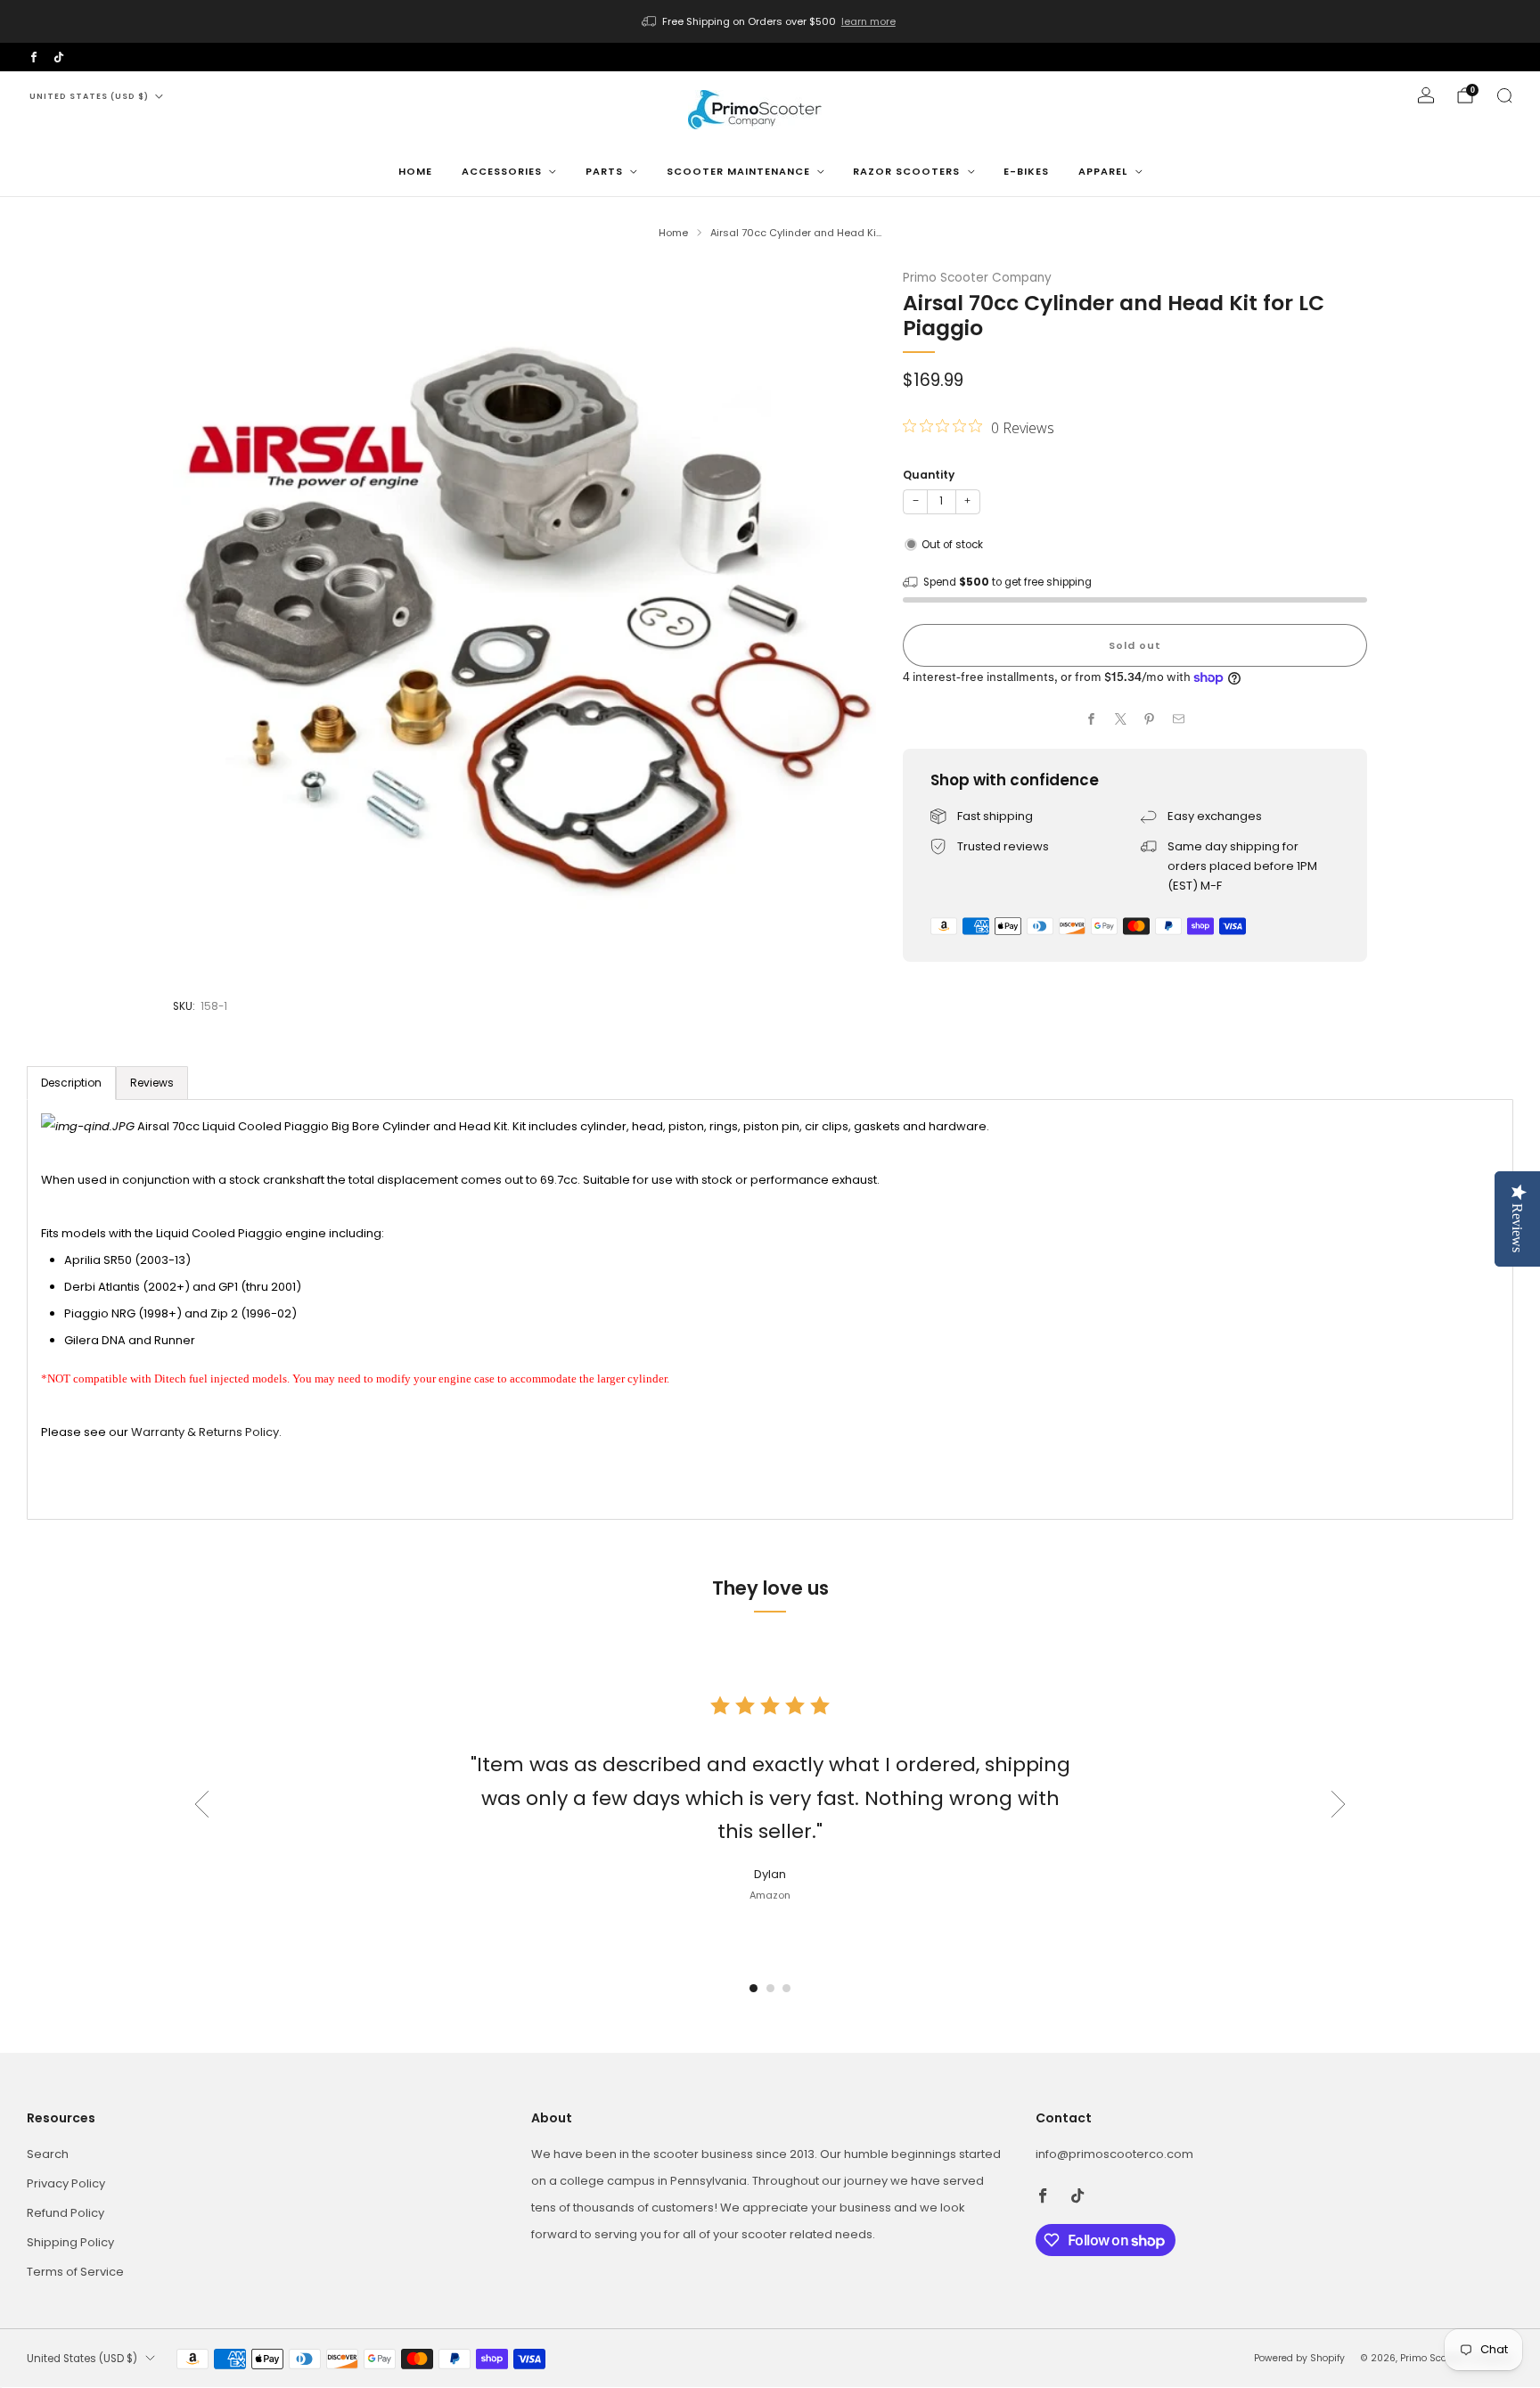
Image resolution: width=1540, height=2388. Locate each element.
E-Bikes (1026, 171)
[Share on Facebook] (1092, 719)
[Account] (1426, 95)
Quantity (929, 475)
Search (48, 2154)
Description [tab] (71, 1083)
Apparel (1103, 171)
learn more (868, 21)
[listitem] (770, 21)
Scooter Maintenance (738, 171)
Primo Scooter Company (977, 278)
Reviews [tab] (152, 1083)
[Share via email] (1179, 719)
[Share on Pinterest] (1150, 719)
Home (415, 171)
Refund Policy (66, 2213)
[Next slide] (1339, 1804)
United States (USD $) (89, 96)
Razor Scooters (906, 171)
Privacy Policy (66, 2183)
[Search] (1504, 95)
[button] (754, 1988)
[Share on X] (1121, 719)
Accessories (502, 171)
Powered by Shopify (1299, 2358)
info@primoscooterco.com (1114, 2154)
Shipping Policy (70, 2242)
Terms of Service (75, 2272)
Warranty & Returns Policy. (206, 1432)
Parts (604, 171)
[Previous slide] (201, 1804)
